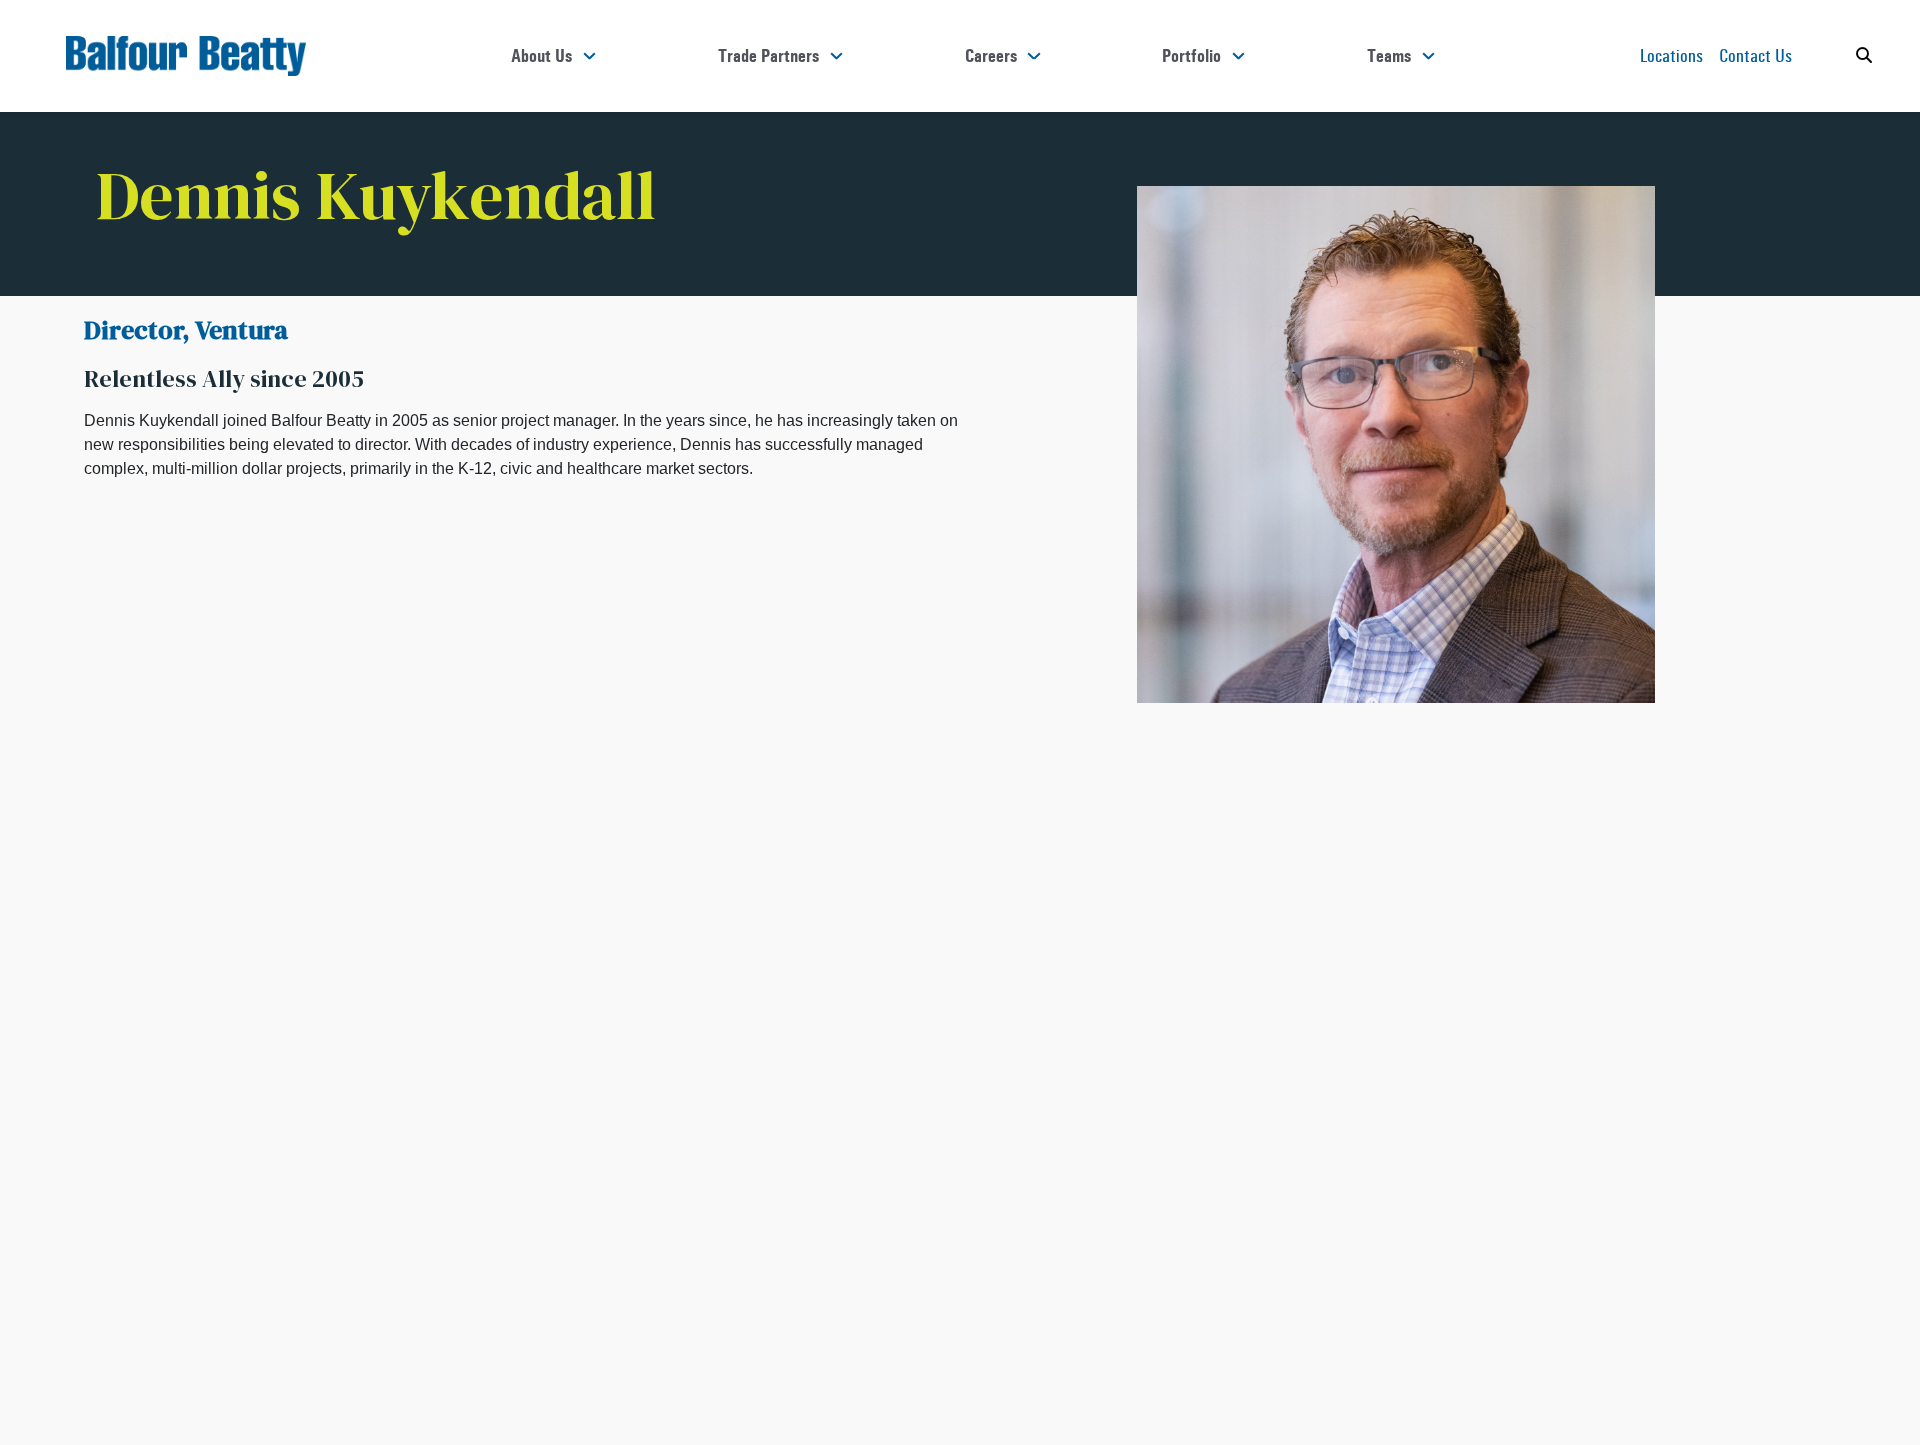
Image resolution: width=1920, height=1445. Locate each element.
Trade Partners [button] (768, 56)
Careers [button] (991, 56)
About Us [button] (541, 56)
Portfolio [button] (1191, 56)
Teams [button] (1389, 56)
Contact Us (1755, 55)
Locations (1671, 55)
